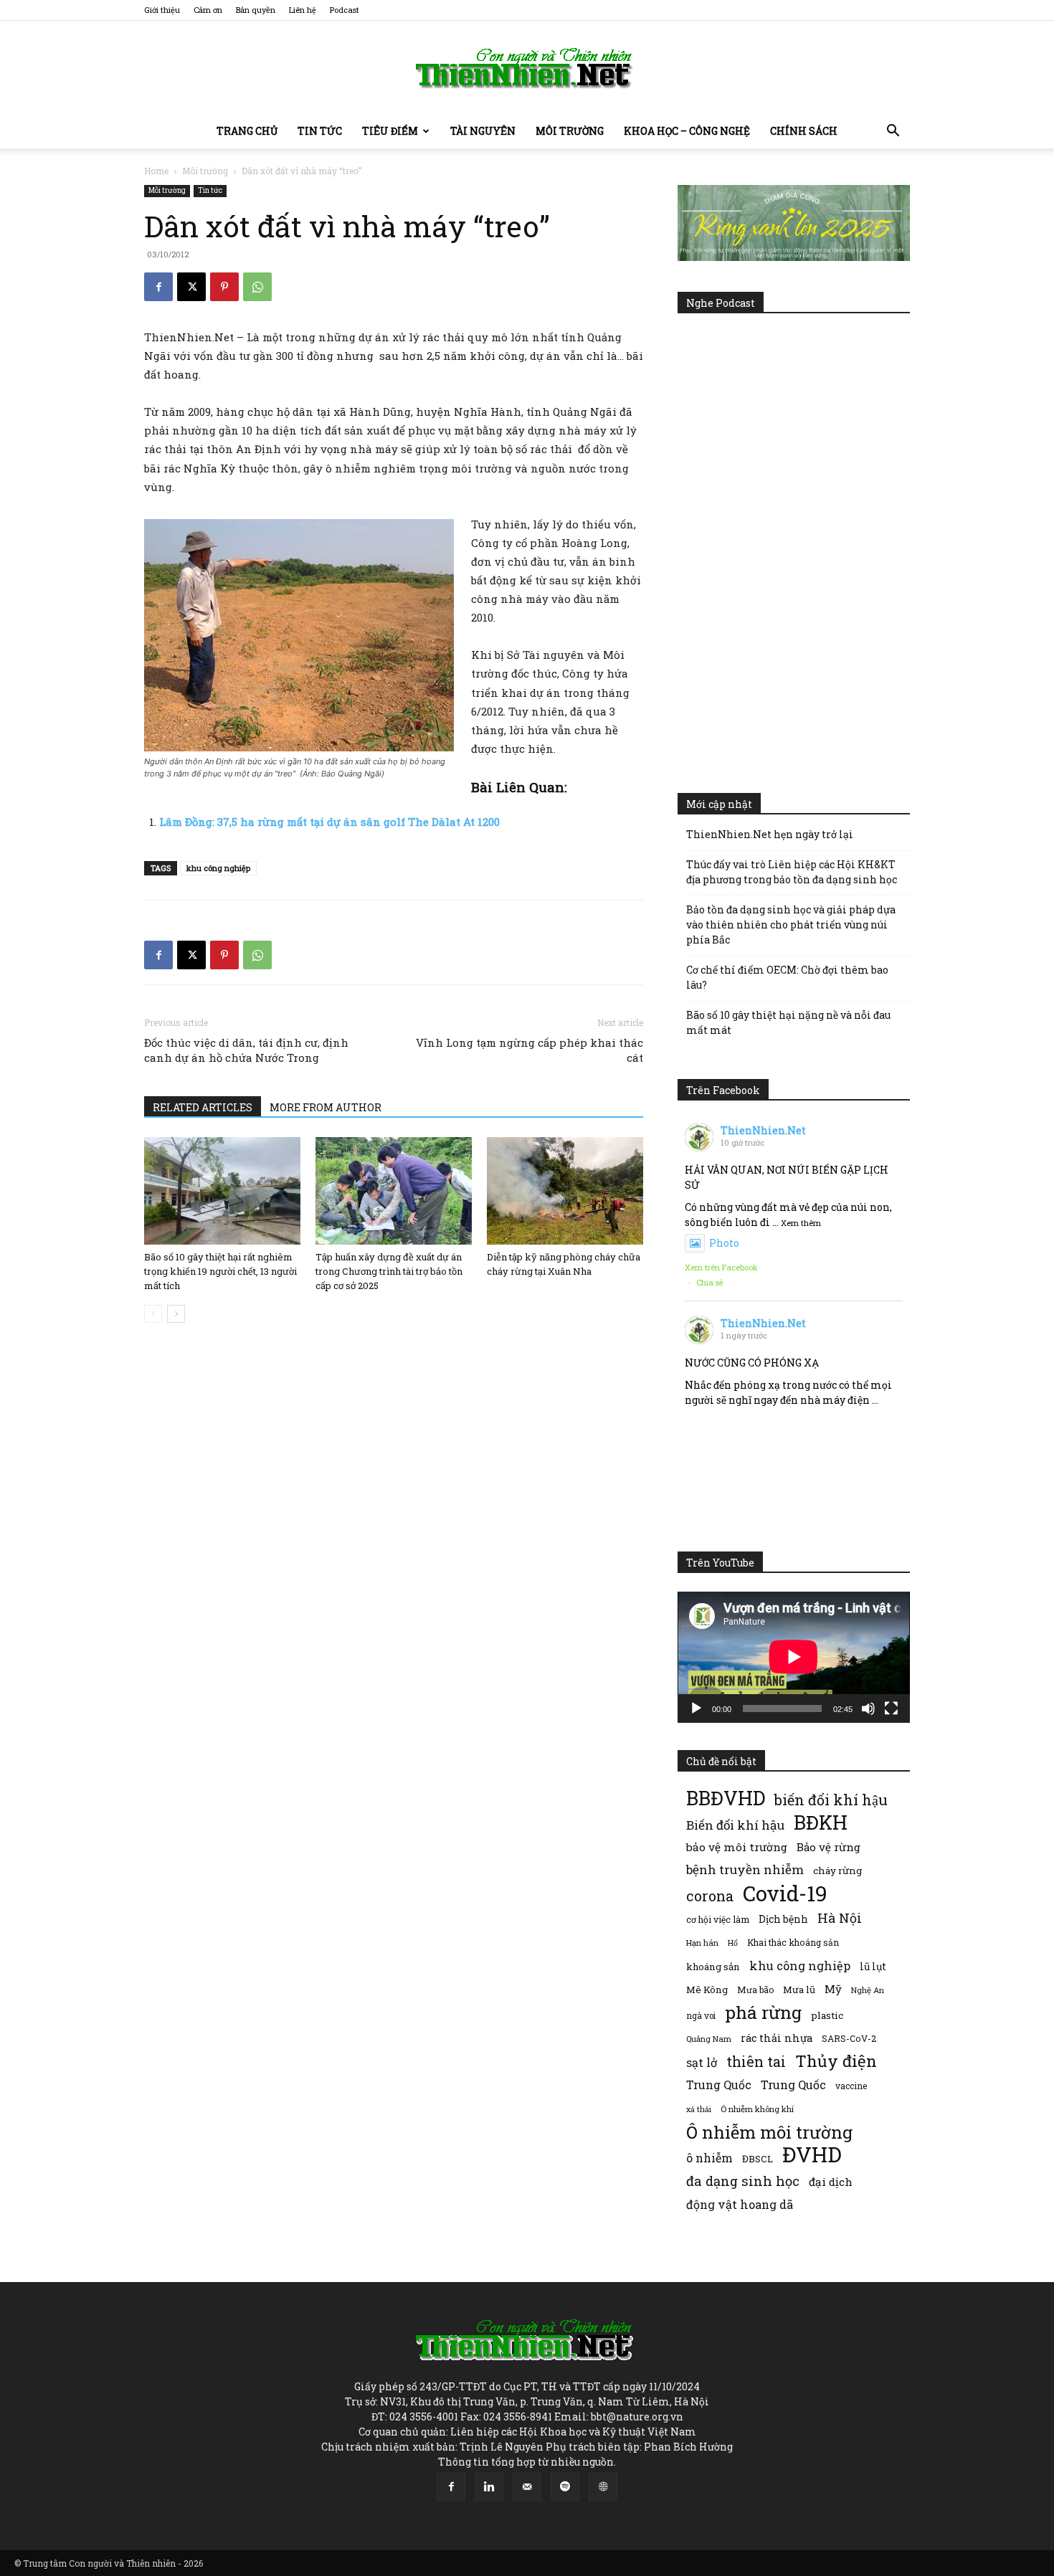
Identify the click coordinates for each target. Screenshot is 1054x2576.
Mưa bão (755, 1990)
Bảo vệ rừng (829, 1847)
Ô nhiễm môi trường (769, 2132)
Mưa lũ (799, 1990)
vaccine (851, 2086)
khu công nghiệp (218, 868)
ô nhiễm (709, 2158)
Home (156, 171)
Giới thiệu (162, 10)
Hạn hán (702, 1943)
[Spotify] (565, 2487)
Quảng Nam (709, 2039)
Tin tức (320, 131)
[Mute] (868, 1708)
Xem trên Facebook (721, 1267)
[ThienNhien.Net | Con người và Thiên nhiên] (527, 68)
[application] (794, 1657)
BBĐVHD (726, 1798)
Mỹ (833, 1989)
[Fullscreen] (891, 1708)
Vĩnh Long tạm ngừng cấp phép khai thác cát (530, 1050)
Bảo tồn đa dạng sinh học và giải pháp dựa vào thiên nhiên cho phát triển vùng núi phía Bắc (791, 925)
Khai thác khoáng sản (793, 1942)
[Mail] (527, 2487)
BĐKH (821, 1822)
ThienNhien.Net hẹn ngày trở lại (770, 834)
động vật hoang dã (740, 2204)
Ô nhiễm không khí (757, 2109)
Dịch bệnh (783, 1919)
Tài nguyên (483, 131)
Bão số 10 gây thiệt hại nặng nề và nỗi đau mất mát (788, 1022)
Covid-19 (785, 1893)
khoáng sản (713, 1967)
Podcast (345, 10)
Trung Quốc (719, 2085)
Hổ (733, 1943)
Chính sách (804, 131)
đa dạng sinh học (743, 2181)
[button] (893, 132)
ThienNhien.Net (763, 1130)
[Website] (603, 2487)
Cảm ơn (208, 10)
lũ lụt (873, 1966)
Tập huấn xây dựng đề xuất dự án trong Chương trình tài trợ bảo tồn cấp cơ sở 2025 (389, 1271)
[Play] (696, 1708)
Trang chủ (247, 131)
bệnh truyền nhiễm (745, 1869)
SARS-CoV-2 (849, 2038)
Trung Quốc (793, 2085)
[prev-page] (153, 1314)
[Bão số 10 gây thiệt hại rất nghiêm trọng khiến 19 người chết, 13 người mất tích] (222, 1191)
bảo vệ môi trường (737, 1847)
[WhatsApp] (257, 287)
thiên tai (756, 2062)
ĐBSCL (758, 2159)
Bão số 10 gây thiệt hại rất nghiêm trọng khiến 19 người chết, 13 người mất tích (220, 1271)
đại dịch (831, 2182)
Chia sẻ (710, 1282)
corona (710, 1896)
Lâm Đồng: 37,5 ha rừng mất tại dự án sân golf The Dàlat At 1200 (329, 822)
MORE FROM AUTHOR (326, 1107)
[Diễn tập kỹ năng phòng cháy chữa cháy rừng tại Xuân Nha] (565, 1191)
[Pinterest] (224, 287)
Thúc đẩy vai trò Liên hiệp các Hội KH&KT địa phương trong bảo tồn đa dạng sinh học (792, 872)
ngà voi (701, 2016)
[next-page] (176, 1314)
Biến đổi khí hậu (735, 1825)
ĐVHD (812, 2154)
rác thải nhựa (777, 2038)
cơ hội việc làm (718, 1919)
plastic (827, 2015)
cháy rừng (837, 1871)
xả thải (699, 2109)
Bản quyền (256, 10)
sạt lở (702, 2062)
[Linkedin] (489, 2487)
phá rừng (763, 2012)
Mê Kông (707, 1990)
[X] (191, 287)
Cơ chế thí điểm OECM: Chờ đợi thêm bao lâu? (787, 977)
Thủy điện (836, 2061)
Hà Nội (840, 1918)
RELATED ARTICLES (203, 1107)
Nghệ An (868, 1990)
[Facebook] (158, 287)
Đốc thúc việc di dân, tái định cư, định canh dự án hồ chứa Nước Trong (246, 1050)
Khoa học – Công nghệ (687, 131)
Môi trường (570, 131)
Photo (724, 1243)
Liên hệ (303, 10)
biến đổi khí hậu (831, 1800)
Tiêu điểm (390, 131)
